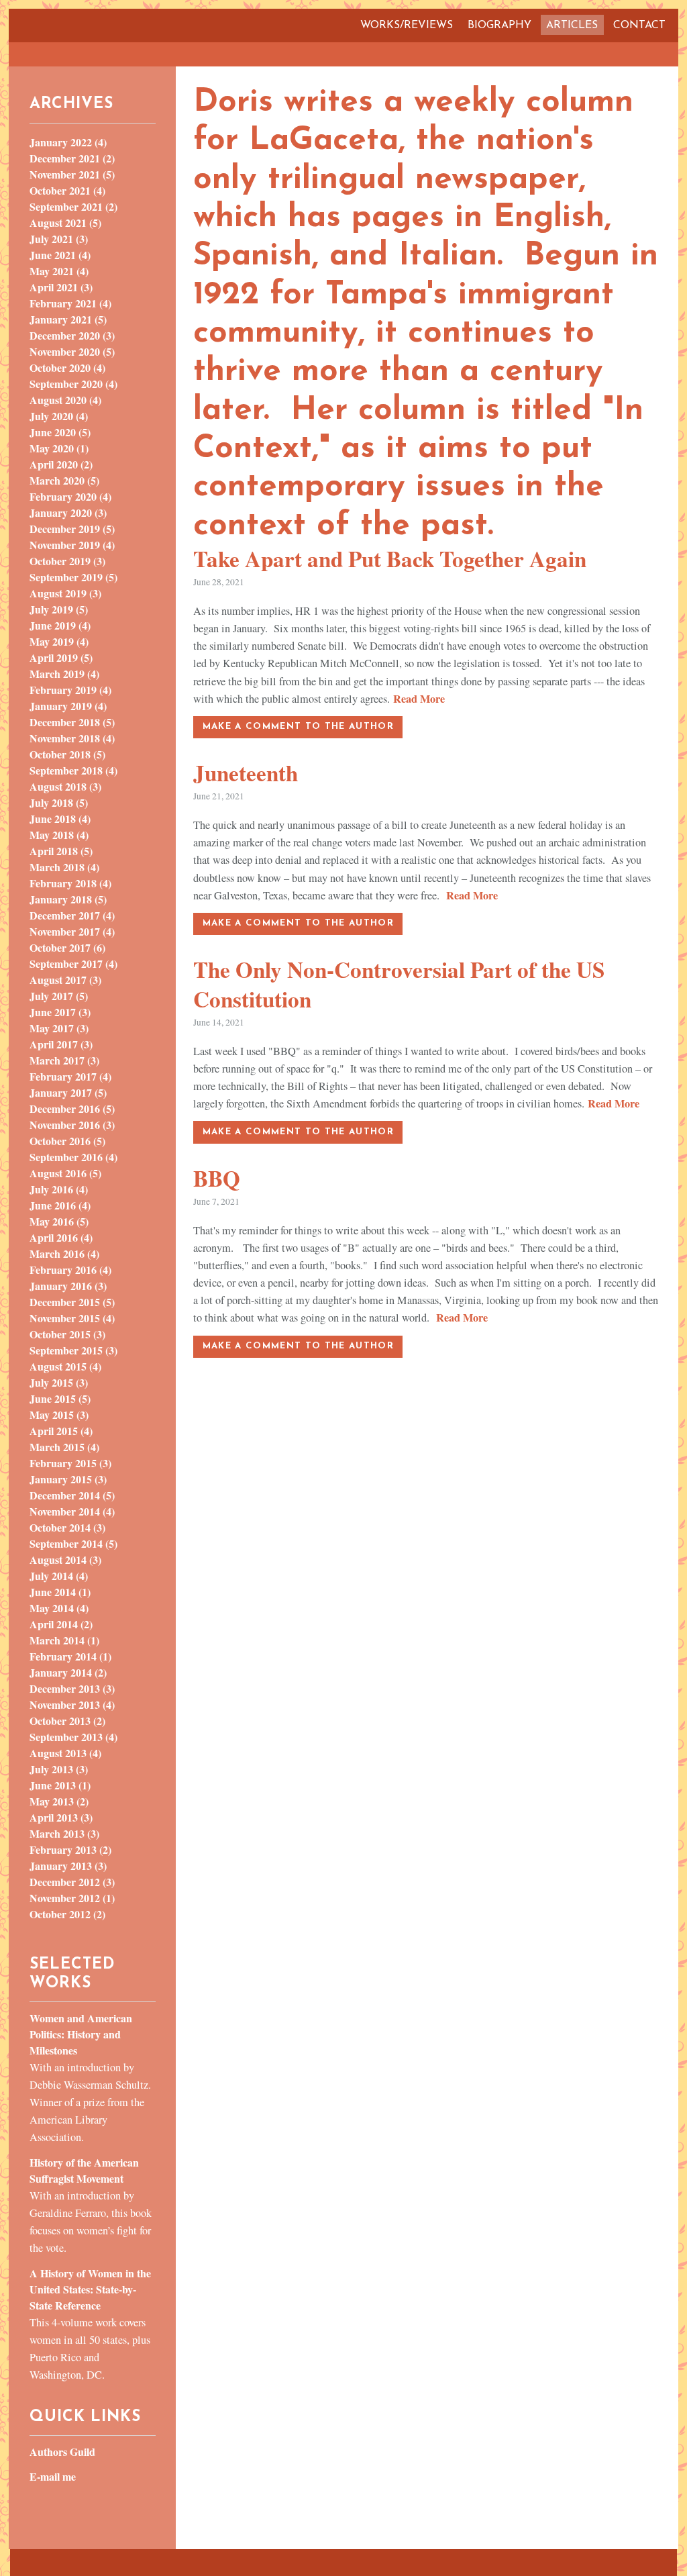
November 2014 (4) (72, 1511)
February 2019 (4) (70, 690)
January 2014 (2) (68, 1672)
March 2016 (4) (64, 1253)
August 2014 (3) (65, 1559)
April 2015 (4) (61, 1431)
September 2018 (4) (73, 770)
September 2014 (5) (73, 1543)
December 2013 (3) (72, 1688)
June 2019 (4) (60, 625)
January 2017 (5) (68, 1092)
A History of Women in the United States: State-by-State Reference (90, 2289)
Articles (572, 26)
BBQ (217, 1178)
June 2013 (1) (60, 1785)
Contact (639, 26)
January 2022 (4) (68, 142)
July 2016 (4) (59, 1189)
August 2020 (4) (65, 400)
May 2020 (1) (59, 448)
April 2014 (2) (61, 1624)
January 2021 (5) (68, 319)
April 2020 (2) (61, 464)
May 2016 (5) (59, 1221)
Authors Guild (62, 2451)
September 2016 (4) (73, 1157)
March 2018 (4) (64, 867)
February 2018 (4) (70, 883)
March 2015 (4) (64, 1447)
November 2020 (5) (72, 351)
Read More (419, 699)
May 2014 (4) (59, 1608)
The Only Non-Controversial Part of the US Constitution (399, 984)
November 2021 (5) (72, 174)
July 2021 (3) (59, 239)
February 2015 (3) (70, 1463)
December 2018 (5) (72, 722)
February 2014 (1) (70, 1656)
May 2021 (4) (59, 271)
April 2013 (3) (61, 1817)
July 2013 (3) (59, 1769)
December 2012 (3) (72, 1882)
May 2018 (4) (59, 835)
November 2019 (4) (72, 545)
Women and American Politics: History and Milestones (81, 2034)
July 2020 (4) (59, 416)
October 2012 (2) (67, 1914)
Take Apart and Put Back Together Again (390, 558)
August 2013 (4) (65, 1753)
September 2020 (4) (73, 384)
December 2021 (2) (72, 158)
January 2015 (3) (68, 1479)
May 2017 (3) (59, 1028)
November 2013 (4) (72, 1704)
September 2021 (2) (73, 206)
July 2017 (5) (59, 996)
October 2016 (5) (67, 1141)
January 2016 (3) (68, 1286)
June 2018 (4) (60, 819)
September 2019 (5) (73, 577)
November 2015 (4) (72, 1318)
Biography (499, 26)
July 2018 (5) (59, 802)
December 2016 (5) (72, 1108)
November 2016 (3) (72, 1125)
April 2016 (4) (61, 1237)
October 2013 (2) (67, 1721)
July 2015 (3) (59, 1382)
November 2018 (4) (72, 738)
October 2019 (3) (67, 561)
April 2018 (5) (61, 851)
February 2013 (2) (70, 1849)
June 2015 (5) (60, 1398)
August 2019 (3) (65, 593)
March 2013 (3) (64, 1833)
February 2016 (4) (70, 1270)
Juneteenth (246, 773)
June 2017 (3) (60, 1012)
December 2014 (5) (72, 1495)
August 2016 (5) (65, 1173)
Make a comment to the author (298, 727)
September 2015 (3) (73, 1350)
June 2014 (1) (60, 1592)
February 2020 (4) (70, 496)
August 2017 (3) (65, 980)
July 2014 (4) (59, 1576)
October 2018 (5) (67, 754)
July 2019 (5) (59, 609)
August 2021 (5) (65, 222)
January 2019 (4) (68, 706)
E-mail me (53, 2476)
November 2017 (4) (72, 931)
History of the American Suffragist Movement (84, 2170)
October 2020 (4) (67, 367)
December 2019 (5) (72, 529)
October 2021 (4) (67, 190)
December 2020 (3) (72, 335)
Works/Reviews (407, 26)
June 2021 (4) (60, 255)
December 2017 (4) (72, 915)
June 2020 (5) (60, 432)
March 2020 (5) (64, 480)
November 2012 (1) (72, 1898)
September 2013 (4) (73, 1737)
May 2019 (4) (59, 641)
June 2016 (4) (60, 1205)
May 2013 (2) (59, 1801)
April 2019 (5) (61, 657)
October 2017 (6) (67, 947)
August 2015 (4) (65, 1366)
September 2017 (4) (73, 963)
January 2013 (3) (68, 1866)
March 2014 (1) (64, 1640)
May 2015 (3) (59, 1415)
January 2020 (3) (68, 512)
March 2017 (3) (64, 1060)
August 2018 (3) (65, 786)
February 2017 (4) (70, 1076)
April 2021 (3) (61, 287)
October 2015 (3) (67, 1334)
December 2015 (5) (72, 1302)
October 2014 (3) (67, 1527)
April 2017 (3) (61, 1044)
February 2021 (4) (70, 303)
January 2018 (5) (68, 899)
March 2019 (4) (64, 674)
